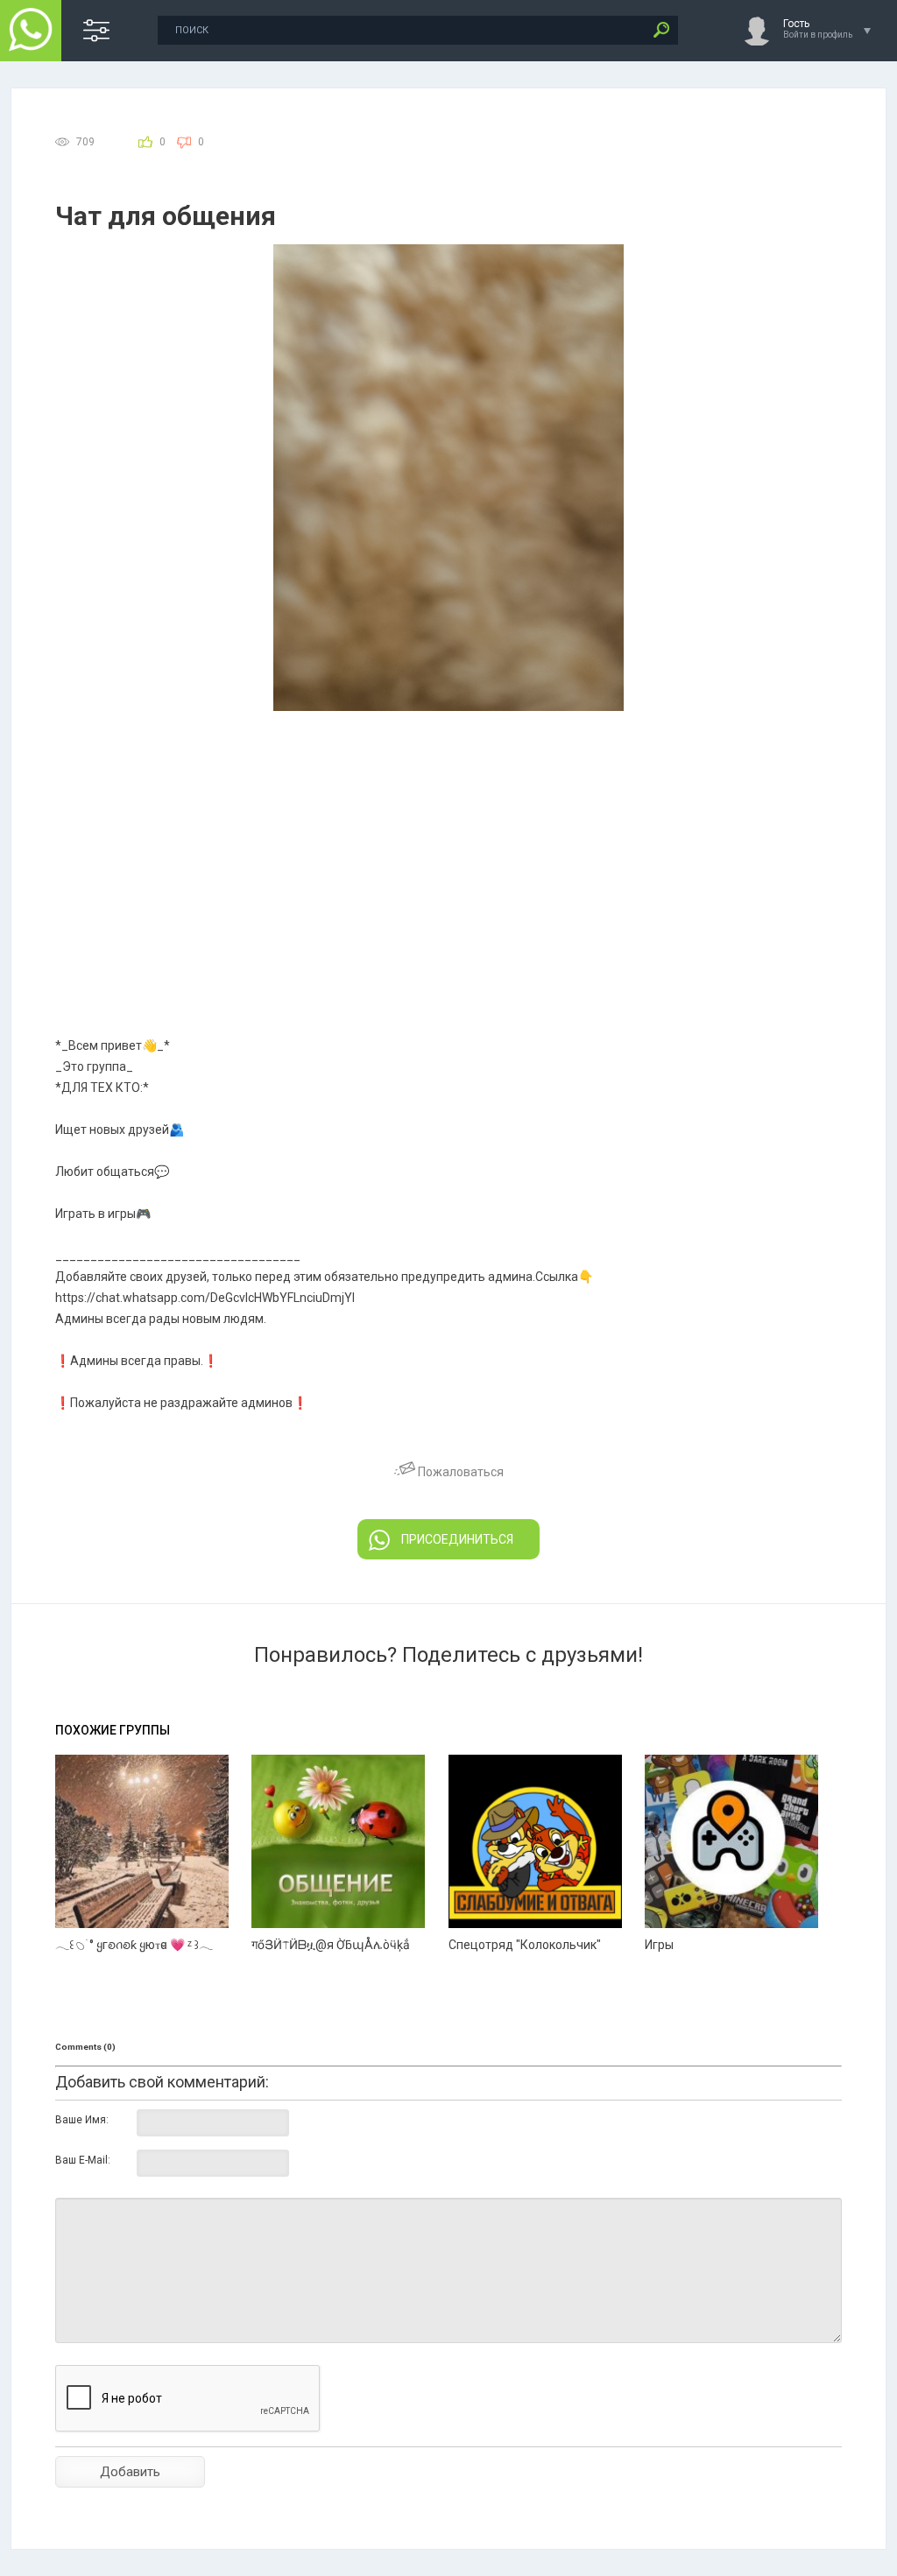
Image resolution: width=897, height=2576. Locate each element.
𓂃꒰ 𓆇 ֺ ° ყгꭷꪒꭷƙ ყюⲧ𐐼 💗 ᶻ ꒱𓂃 (134, 1945)
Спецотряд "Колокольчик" (525, 1945)
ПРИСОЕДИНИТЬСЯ (457, 1539)
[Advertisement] (448, 842)
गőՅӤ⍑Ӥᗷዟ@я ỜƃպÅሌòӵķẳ (331, 1945)
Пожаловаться (459, 1472)
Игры (659, 1945)
